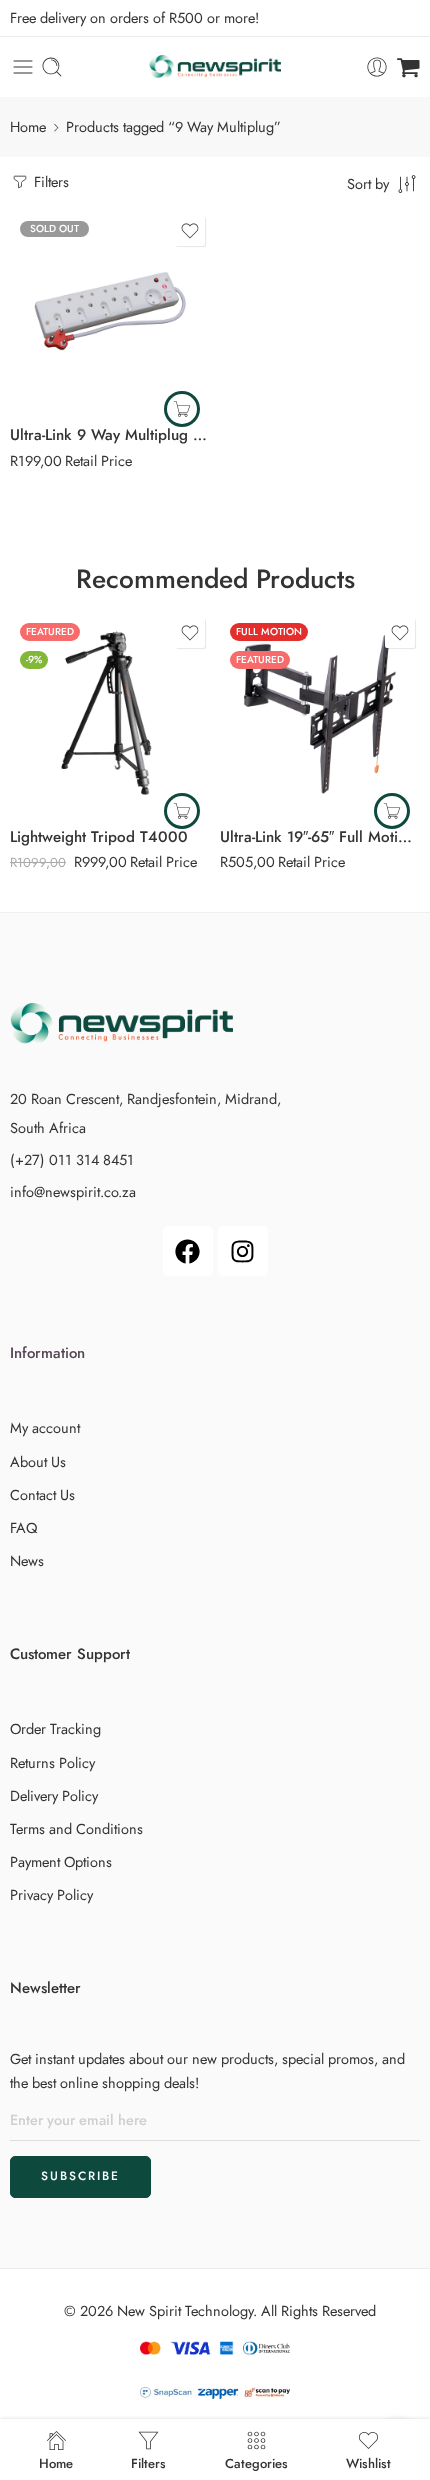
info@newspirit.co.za (73, 1191)
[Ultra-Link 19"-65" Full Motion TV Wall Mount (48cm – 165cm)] (320, 713)
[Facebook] (188, 1251)
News (27, 1560)
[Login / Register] (377, 67)
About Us (38, 1461)
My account (45, 1427)
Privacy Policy (51, 1894)
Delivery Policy (54, 1795)
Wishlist (368, 2462)
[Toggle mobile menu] (23, 67)
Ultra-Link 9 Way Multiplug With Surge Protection (110, 435)
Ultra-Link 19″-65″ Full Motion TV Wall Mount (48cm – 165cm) (320, 837)
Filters (49, 181)
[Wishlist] (190, 231)
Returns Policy (52, 1762)
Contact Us (42, 1494)
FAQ (23, 1527)
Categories (256, 2462)
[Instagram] (243, 1251)
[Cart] (408, 67)
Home (28, 126)
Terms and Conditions (76, 1828)
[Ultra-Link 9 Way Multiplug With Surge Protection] (110, 311)
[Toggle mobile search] (52, 67)
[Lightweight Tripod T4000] (110, 713)
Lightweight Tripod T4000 (101, 837)
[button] (182, 811)
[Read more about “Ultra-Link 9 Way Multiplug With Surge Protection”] (182, 409)
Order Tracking (55, 1728)
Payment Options (61, 1861)
